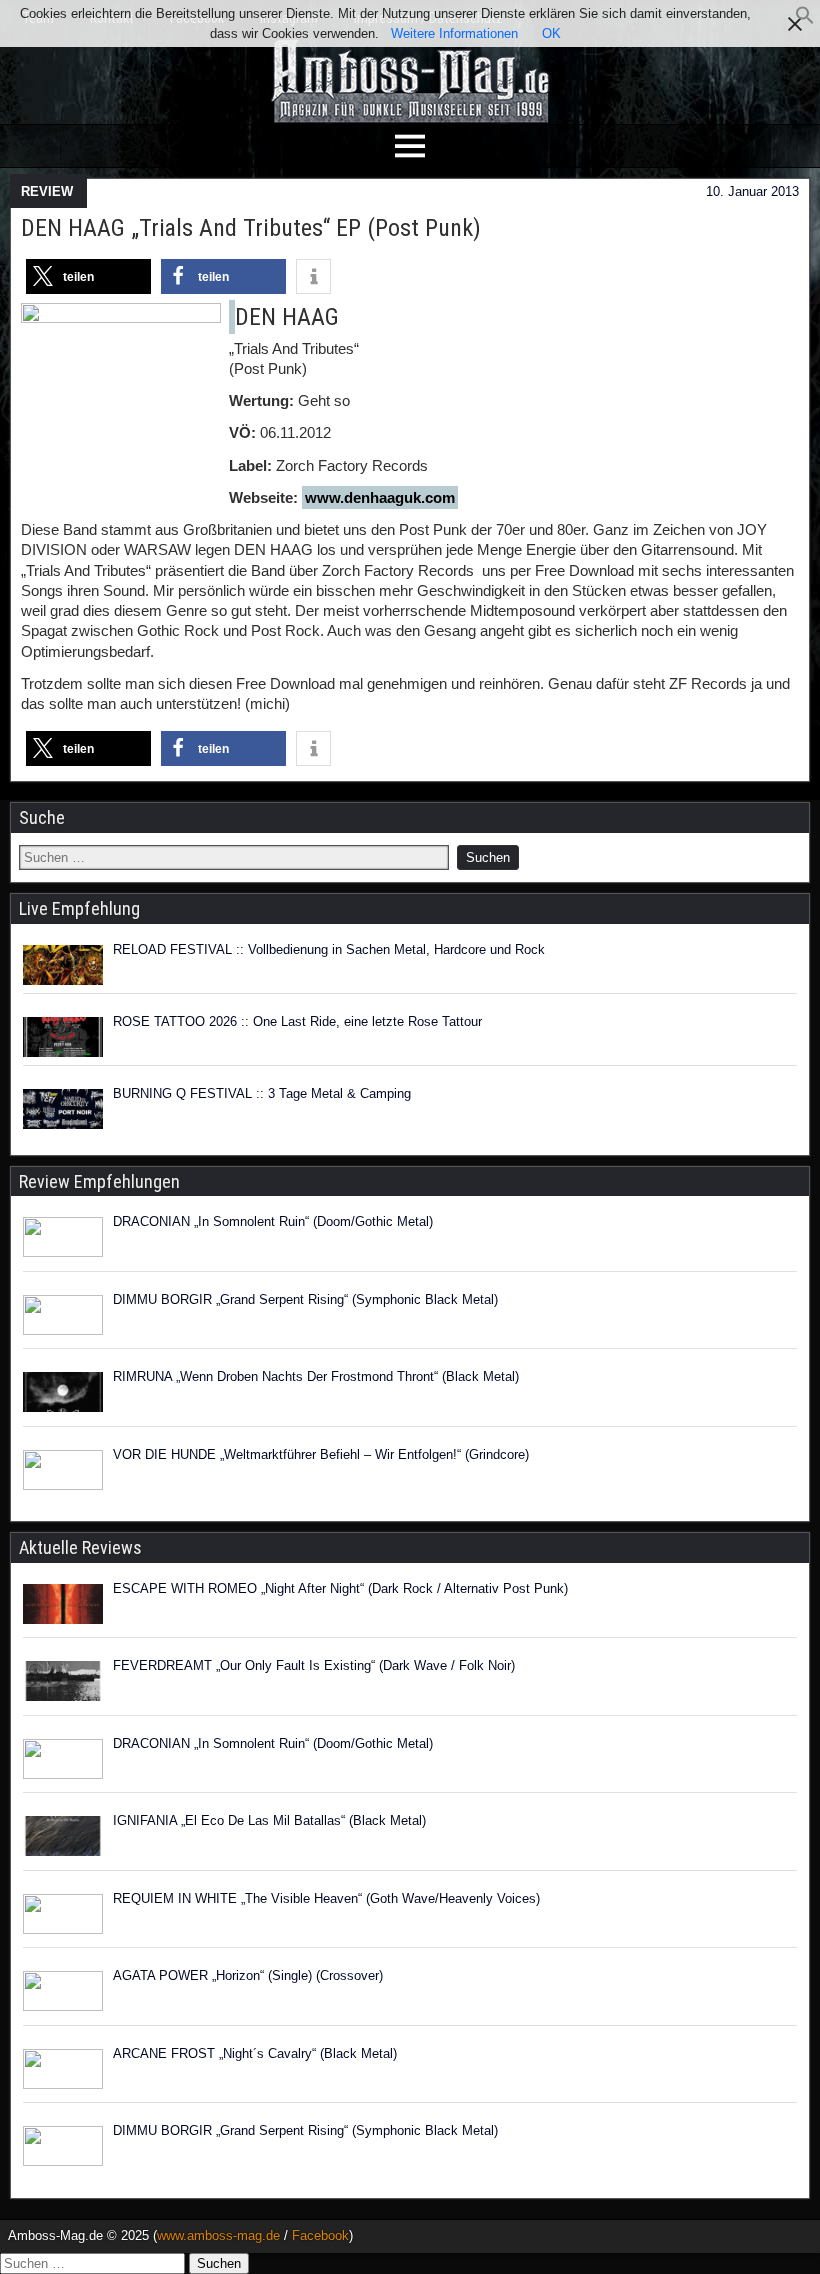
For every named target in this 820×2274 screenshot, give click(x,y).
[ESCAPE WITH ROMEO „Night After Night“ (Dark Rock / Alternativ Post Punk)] (63, 1607)
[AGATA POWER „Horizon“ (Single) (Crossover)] (63, 1994)
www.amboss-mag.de (218, 2235)
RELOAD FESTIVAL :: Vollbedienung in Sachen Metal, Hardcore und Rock (329, 949)
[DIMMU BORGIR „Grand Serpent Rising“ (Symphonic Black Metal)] (63, 1318)
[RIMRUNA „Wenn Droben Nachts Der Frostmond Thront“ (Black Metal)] (63, 1395)
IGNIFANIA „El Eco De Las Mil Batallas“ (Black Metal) (269, 1820)
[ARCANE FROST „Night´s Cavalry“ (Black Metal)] (63, 2072)
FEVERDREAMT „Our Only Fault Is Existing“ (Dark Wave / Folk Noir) (314, 1665)
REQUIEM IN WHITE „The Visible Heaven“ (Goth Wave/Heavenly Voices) (326, 1898)
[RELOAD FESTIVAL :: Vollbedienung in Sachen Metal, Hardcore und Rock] (63, 965)
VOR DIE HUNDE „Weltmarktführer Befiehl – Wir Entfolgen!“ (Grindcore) (321, 1454)
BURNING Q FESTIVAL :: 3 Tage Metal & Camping (262, 1093)
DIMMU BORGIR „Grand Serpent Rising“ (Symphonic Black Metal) (305, 1299)
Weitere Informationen (454, 33)
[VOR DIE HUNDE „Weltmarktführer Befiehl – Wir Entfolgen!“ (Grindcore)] (63, 1473)
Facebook (320, 2235)
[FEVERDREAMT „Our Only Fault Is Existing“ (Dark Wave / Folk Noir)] (63, 1684)
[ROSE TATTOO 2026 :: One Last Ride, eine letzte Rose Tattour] (63, 1037)
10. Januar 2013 (752, 191)
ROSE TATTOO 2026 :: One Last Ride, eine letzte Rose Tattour (297, 1021)
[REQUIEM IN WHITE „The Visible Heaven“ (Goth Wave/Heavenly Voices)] (63, 1917)
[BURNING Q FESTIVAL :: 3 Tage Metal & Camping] (63, 1109)
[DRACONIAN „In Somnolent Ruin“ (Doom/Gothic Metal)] (63, 1240)
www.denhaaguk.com (380, 497)
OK (551, 33)
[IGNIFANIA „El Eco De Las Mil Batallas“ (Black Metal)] (63, 1839)
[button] (805, 20)
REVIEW (47, 191)
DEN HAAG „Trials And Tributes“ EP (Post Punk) (251, 228)
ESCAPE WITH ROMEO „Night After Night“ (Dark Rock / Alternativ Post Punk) (340, 1588)
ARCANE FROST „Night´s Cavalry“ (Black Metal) (255, 2053)
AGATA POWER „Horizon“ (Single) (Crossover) (248, 1975)
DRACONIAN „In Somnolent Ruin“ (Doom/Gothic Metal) (273, 1221)
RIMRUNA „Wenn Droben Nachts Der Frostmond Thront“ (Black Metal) (316, 1376)
